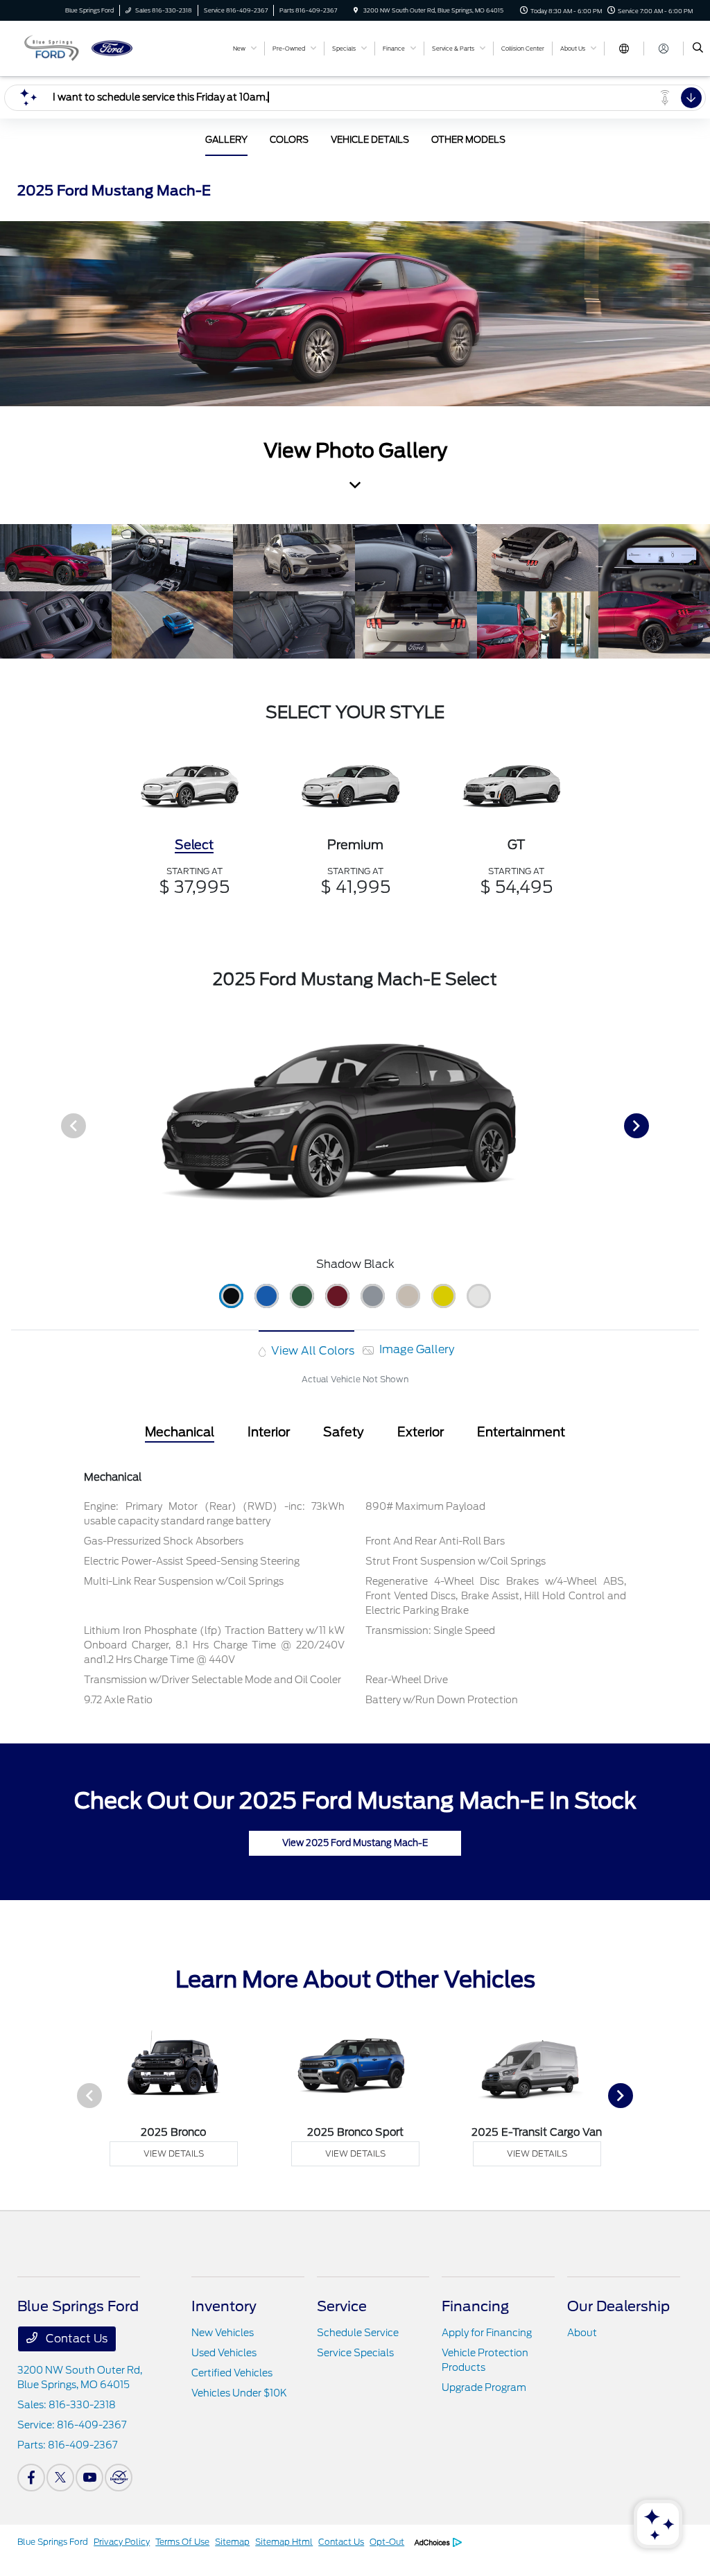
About (582, 2333)
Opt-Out (387, 2542)
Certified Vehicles (232, 2373)
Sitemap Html (284, 2542)
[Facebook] (31, 2478)
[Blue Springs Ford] (80, 47)
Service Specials (355, 2353)
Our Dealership (618, 2306)
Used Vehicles (224, 2353)
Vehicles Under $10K (239, 2393)
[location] (356, 10)
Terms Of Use (182, 2542)
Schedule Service (358, 2333)
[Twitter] (60, 2478)
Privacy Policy (122, 2542)
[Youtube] (89, 2478)
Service (342, 2306)
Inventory (224, 2306)
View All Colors (311, 1351)
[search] (698, 49)
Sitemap (232, 2542)
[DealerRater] (119, 2478)
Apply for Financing (487, 2333)
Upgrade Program (484, 2387)
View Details (174, 2153)
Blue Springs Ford (53, 2542)
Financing (475, 2306)
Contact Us (75, 2339)
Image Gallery (415, 1349)
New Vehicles (223, 2333)
